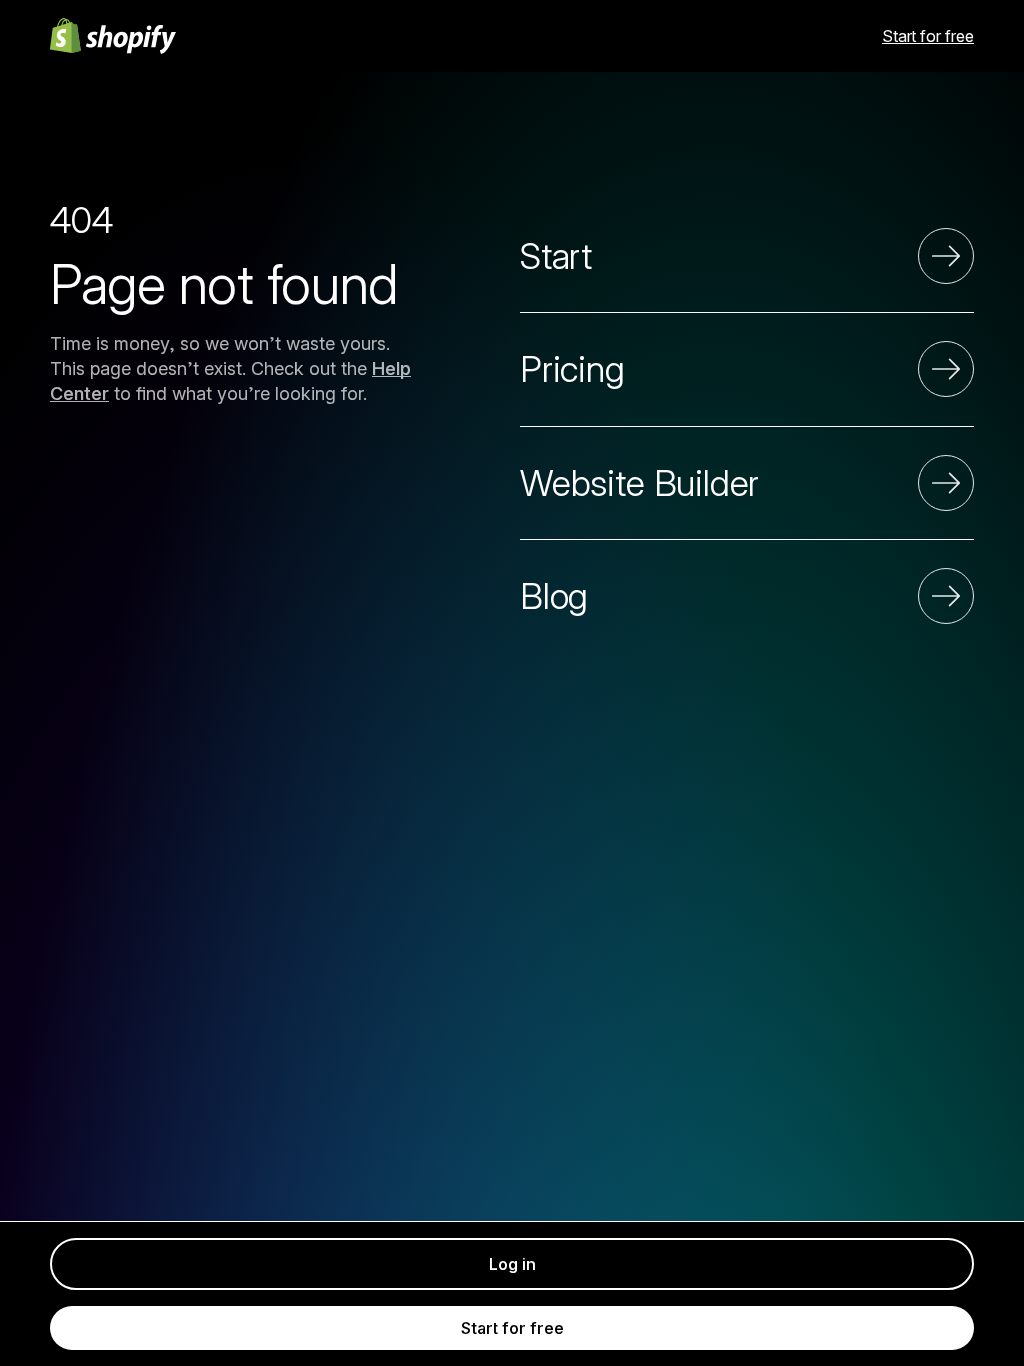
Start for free (928, 36)
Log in (512, 1264)
